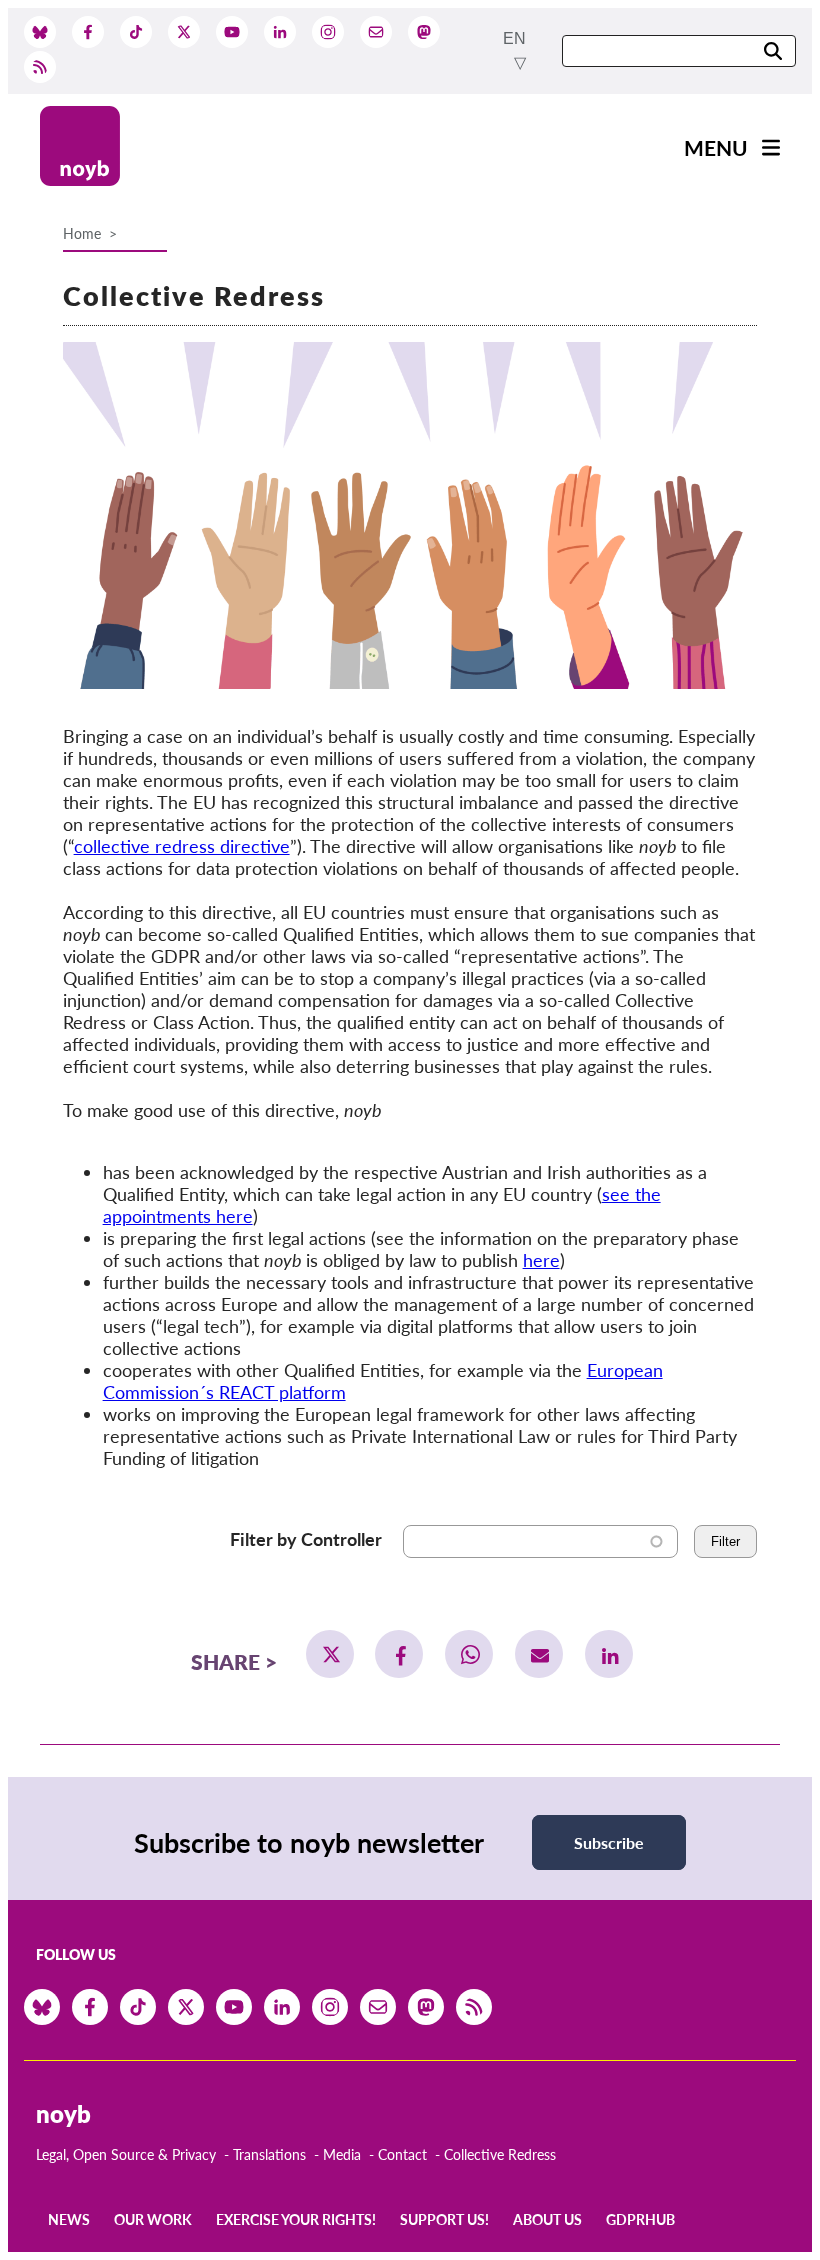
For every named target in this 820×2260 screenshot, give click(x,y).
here (541, 1260)
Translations (269, 2154)
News (69, 2219)
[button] (330, 1654)
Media (342, 2154)
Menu (716, 147)
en (514, 38)
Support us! (444, 2219)
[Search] (773, 52)
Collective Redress (500, 2154)
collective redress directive (182, 846)
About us (547, 2219)
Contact (402, 2154)
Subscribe (609, 1842)
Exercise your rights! (296, 2219)
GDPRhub (640, 2219)
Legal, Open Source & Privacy (126, 2154)
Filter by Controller (306, 1539)
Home (82, 233)
